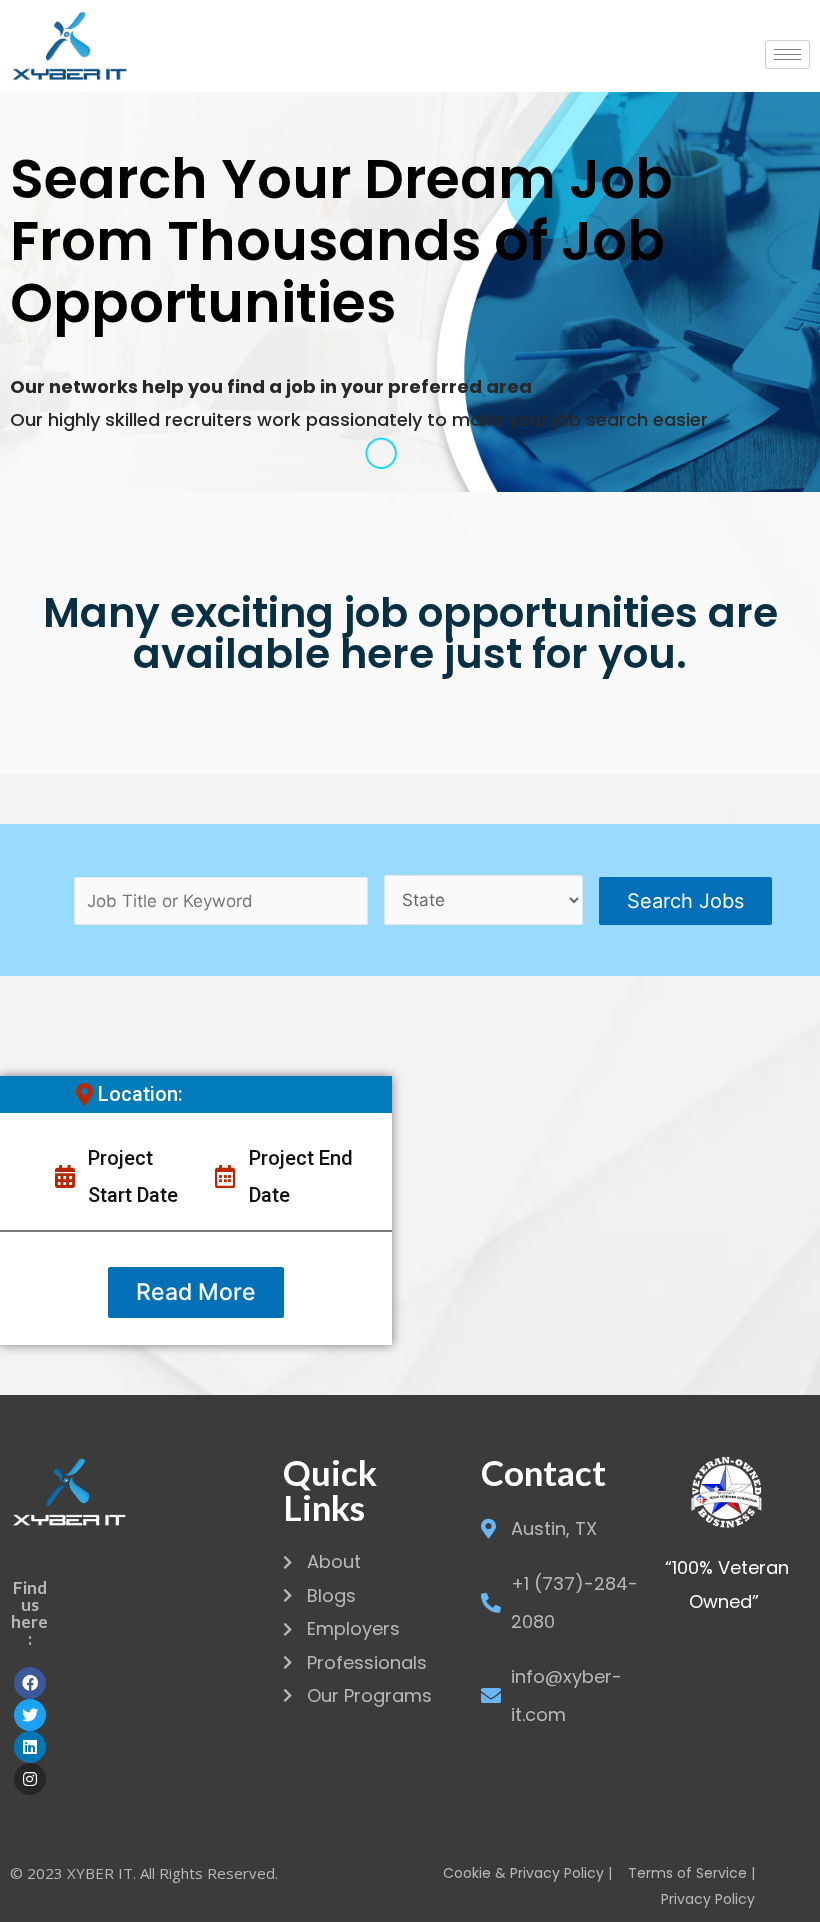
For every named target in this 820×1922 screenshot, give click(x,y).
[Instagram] (30, 1779)
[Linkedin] (30, 1747)
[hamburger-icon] (787, 54)
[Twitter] (30, 1715)
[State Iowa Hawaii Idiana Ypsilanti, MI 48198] (483, 900)
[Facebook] (30, 1683)
